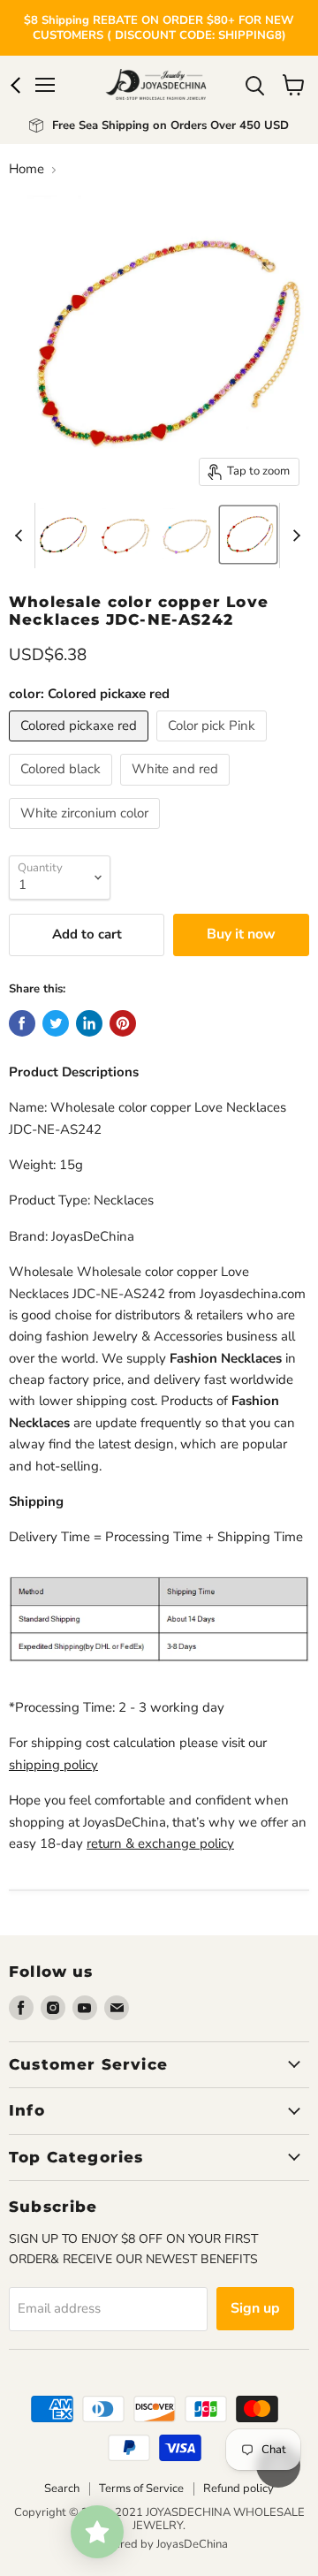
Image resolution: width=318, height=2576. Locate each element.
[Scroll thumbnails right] (293, 536)
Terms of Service (141, 2489)
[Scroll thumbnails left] (21, 536)
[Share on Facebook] (22, 1023)
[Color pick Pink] (214, 746)
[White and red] (177, 790)
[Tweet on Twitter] (56, 1023)
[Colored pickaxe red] (81, 746)
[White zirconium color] (87, 833)
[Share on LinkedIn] (89, 1023)
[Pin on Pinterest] (123, 1023)
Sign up (255, 2308)
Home (26, 169)
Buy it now (241, 934)
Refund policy (238, 2489)
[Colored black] (63, 790)
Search (62, 2489)
